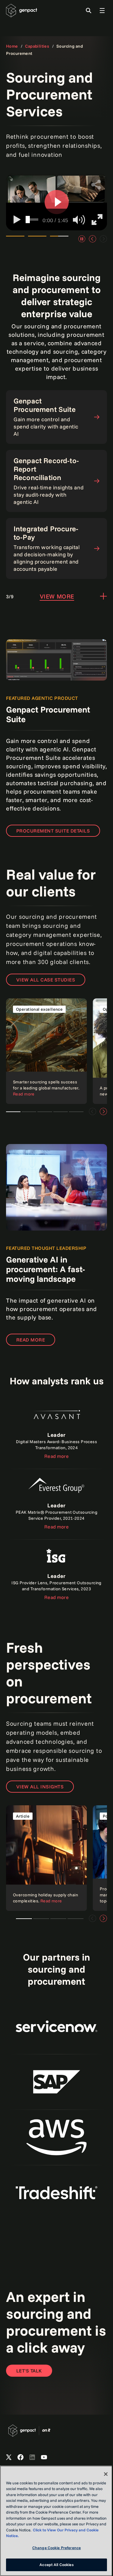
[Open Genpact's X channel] (9, 2457)
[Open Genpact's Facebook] (20, 2457)
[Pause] (82, 239)
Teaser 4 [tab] (76, 1112)
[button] (57, 202)
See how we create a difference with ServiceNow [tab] (59, 239)
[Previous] (93, 239)
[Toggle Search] (89, 11)
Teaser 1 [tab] (29, 1112)
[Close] (106, 2474)
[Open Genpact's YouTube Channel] (44, 2457)
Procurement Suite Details (53, 831)
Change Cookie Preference (56, 2548)
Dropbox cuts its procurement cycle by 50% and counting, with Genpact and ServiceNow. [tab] (15, 239)
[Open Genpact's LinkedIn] (32, 2457)
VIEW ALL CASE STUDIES (46, 980)
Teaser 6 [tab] (13, 1112)
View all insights (40, 1787)
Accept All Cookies (56, 2565)
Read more (31, 1340)
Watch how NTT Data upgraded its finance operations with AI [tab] (37, 239)
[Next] (103, 1111)
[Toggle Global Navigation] (102, 11)
